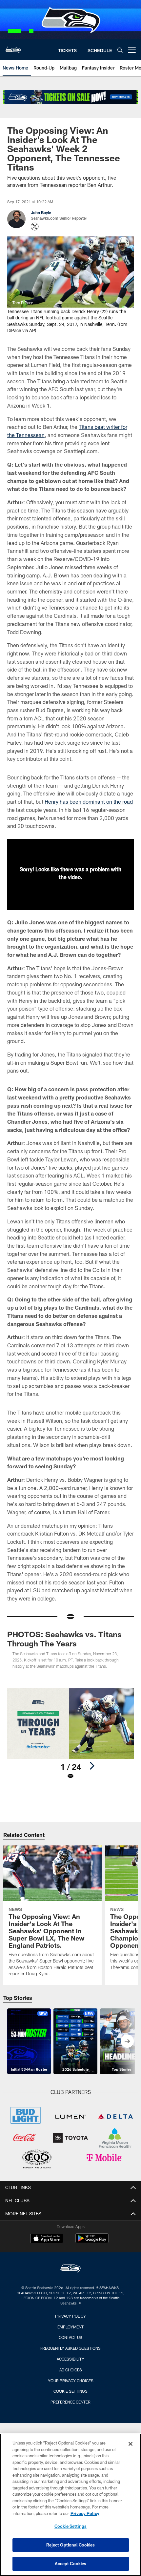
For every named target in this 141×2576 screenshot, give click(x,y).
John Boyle (41, 212)
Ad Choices (71, 2370)
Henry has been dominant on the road (89, 802)
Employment (70, 2327)
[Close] (131, 2444)
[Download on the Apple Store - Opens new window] (47, 2239)
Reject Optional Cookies (71, 2545)
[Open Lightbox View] (70, 1734)
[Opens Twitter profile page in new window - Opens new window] (35, 227)
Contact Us (70, 2337)
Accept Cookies (71, 2564)
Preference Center (70, 2402)
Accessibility (70, 2359)
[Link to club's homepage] (13, 47)
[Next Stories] (127, 2041)
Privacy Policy (70, 2316)
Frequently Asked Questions (70, 2348)
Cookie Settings (70, 2391)
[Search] (120, 50)
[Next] (92, 1766)
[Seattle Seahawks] (70, 2269)
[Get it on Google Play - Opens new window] (92, 2242)
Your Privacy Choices (71, 2381)
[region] (70, 2505)
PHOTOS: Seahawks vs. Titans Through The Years (64, 1639)
